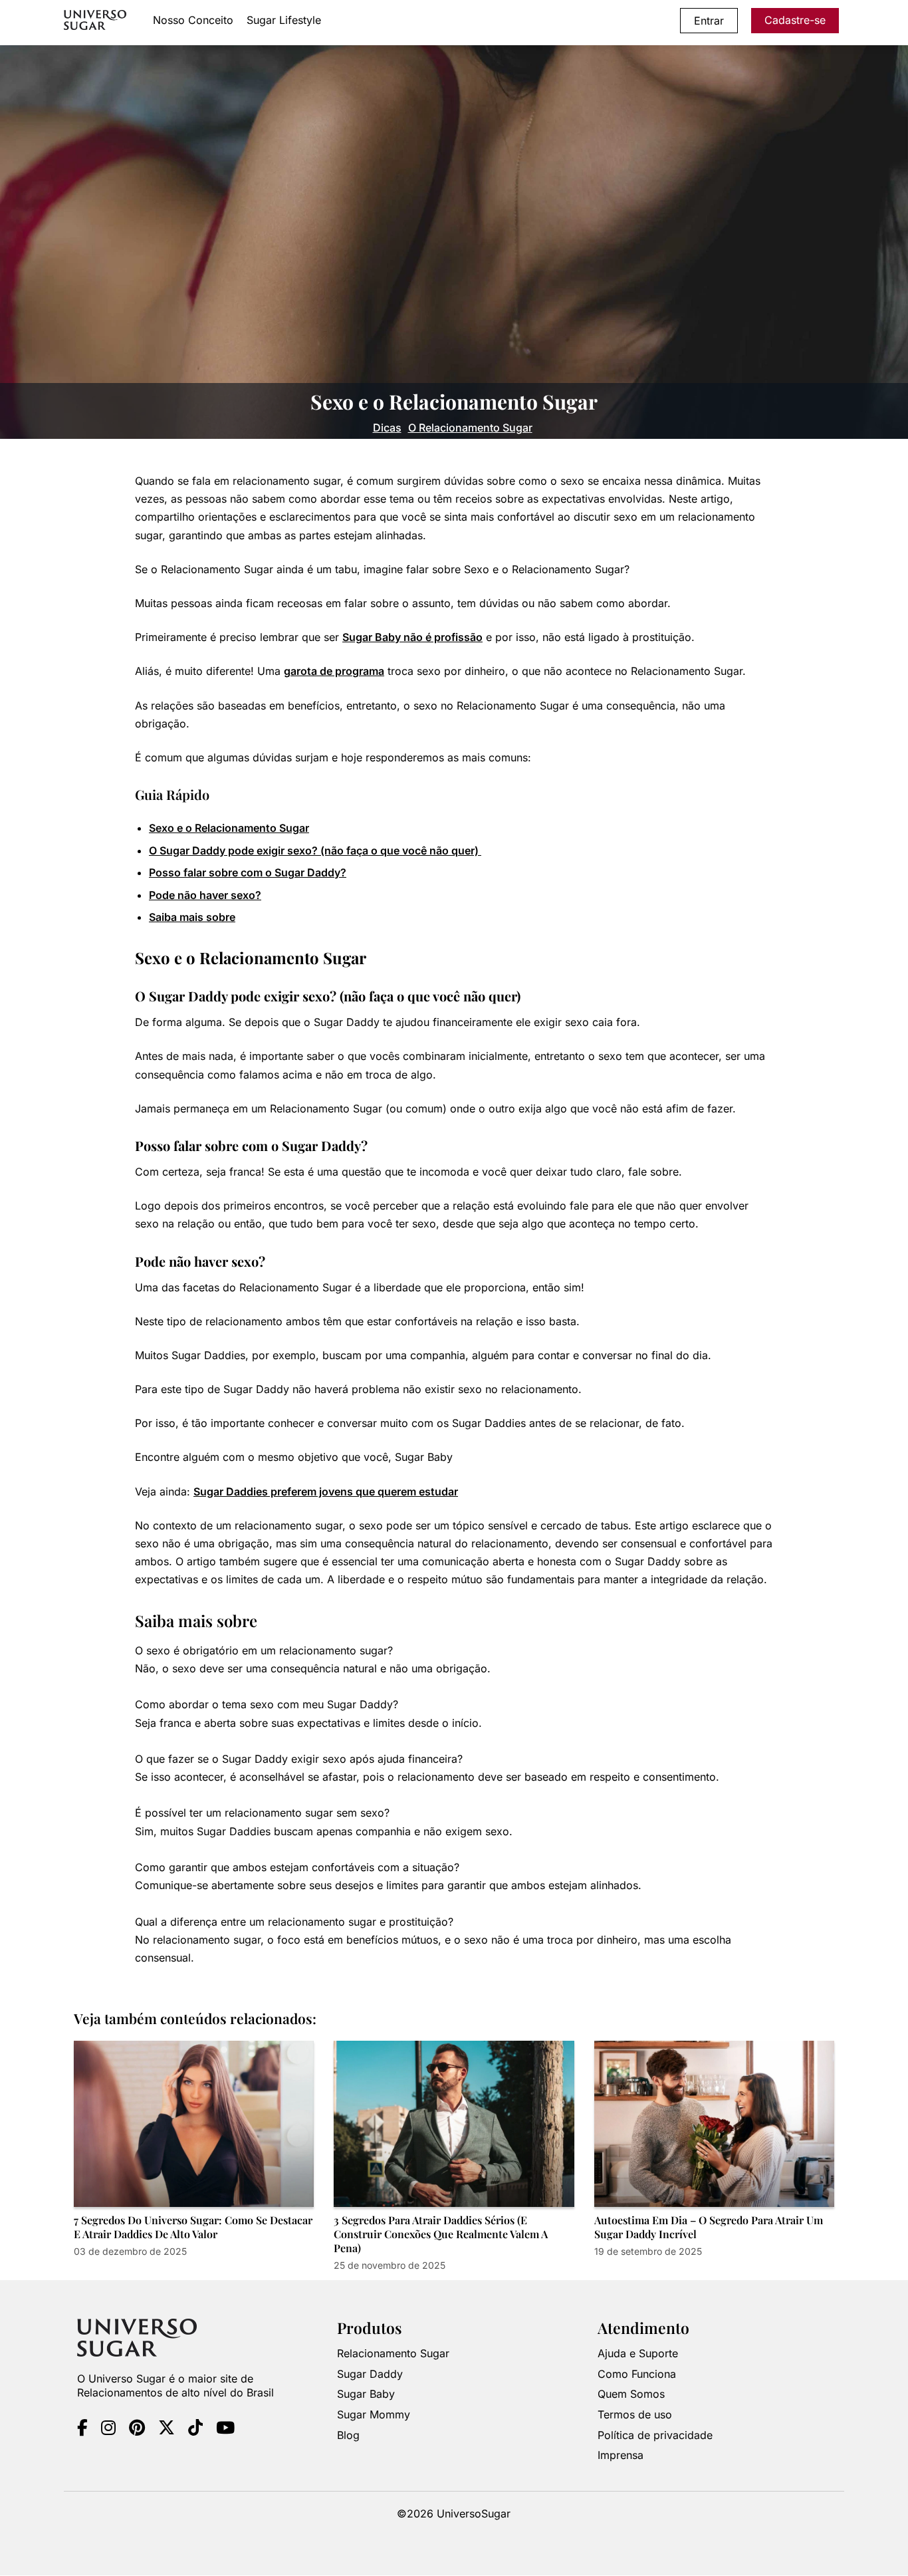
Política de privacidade (655, 2435)
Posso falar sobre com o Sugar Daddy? (248, 872)
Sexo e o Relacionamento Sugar (229, 828)
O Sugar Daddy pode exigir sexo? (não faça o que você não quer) (315, 850)
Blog (348, 2435)
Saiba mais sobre (192, 917)
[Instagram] (108, 2430)
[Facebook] (82, 2430)
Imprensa (621, 2456)
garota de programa (334, 671)
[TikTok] (195, 2430)
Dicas (387, 428)
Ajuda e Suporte (638, 2354)
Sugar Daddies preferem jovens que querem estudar (326, 1491)
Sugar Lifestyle (284, 20)
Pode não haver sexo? (205, 895)
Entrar (709, 21)
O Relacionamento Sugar (470, 428)
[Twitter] (167, 2430)
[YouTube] (225, 2430)
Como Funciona (637, 2374)
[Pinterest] (137, 2430)
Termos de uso (635, 2415)
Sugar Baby (366, 2394)
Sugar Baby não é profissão (412, 637)
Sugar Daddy (370, 2374)
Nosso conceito (193, 20)
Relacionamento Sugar (393, 2354)
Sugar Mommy (374, 2415)
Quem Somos (631, 2394)
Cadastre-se (795, 20)
